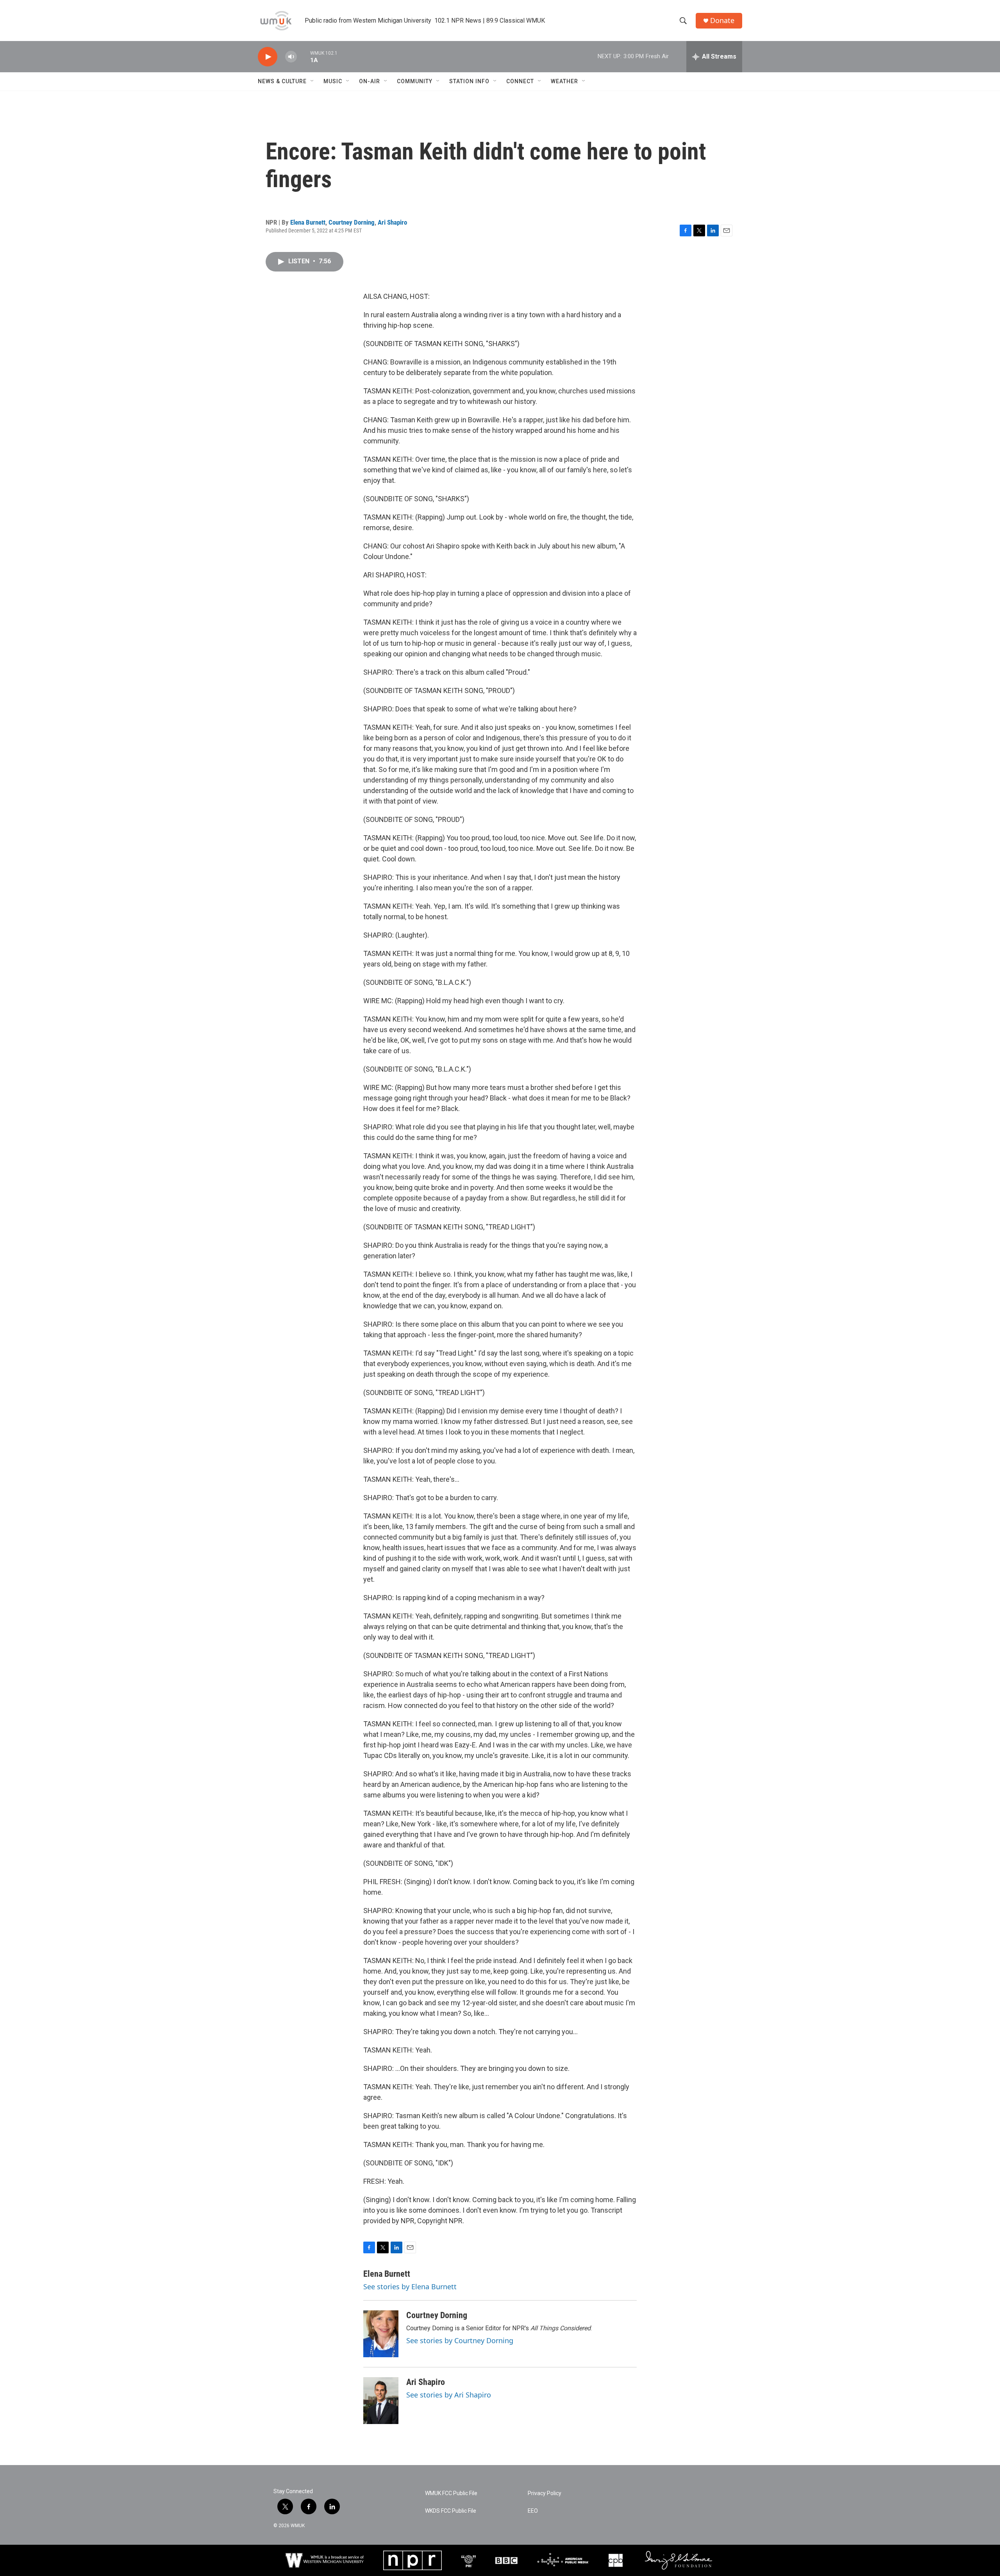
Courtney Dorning (352, 222)
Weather (564, 81)
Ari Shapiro (392, 222)
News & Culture (282, 81)
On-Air (370, 81)
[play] (268, 57)
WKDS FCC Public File (451, 2511)
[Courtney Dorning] (381, 2334)
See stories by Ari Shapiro (449, 2395)
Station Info (469, 81)
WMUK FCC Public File (451, 2493)
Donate (722, 21)
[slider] (304, 56)
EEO (533, 2511)
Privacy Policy (545, 2493)
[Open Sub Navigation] (312, 81)
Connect (520, 81)
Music (333, 81)
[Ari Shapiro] (381, 2401)
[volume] (291, 57)
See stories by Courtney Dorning (460, 2340)
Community (415, 81)
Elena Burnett (308, 222)
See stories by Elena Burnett (410, 2287)
